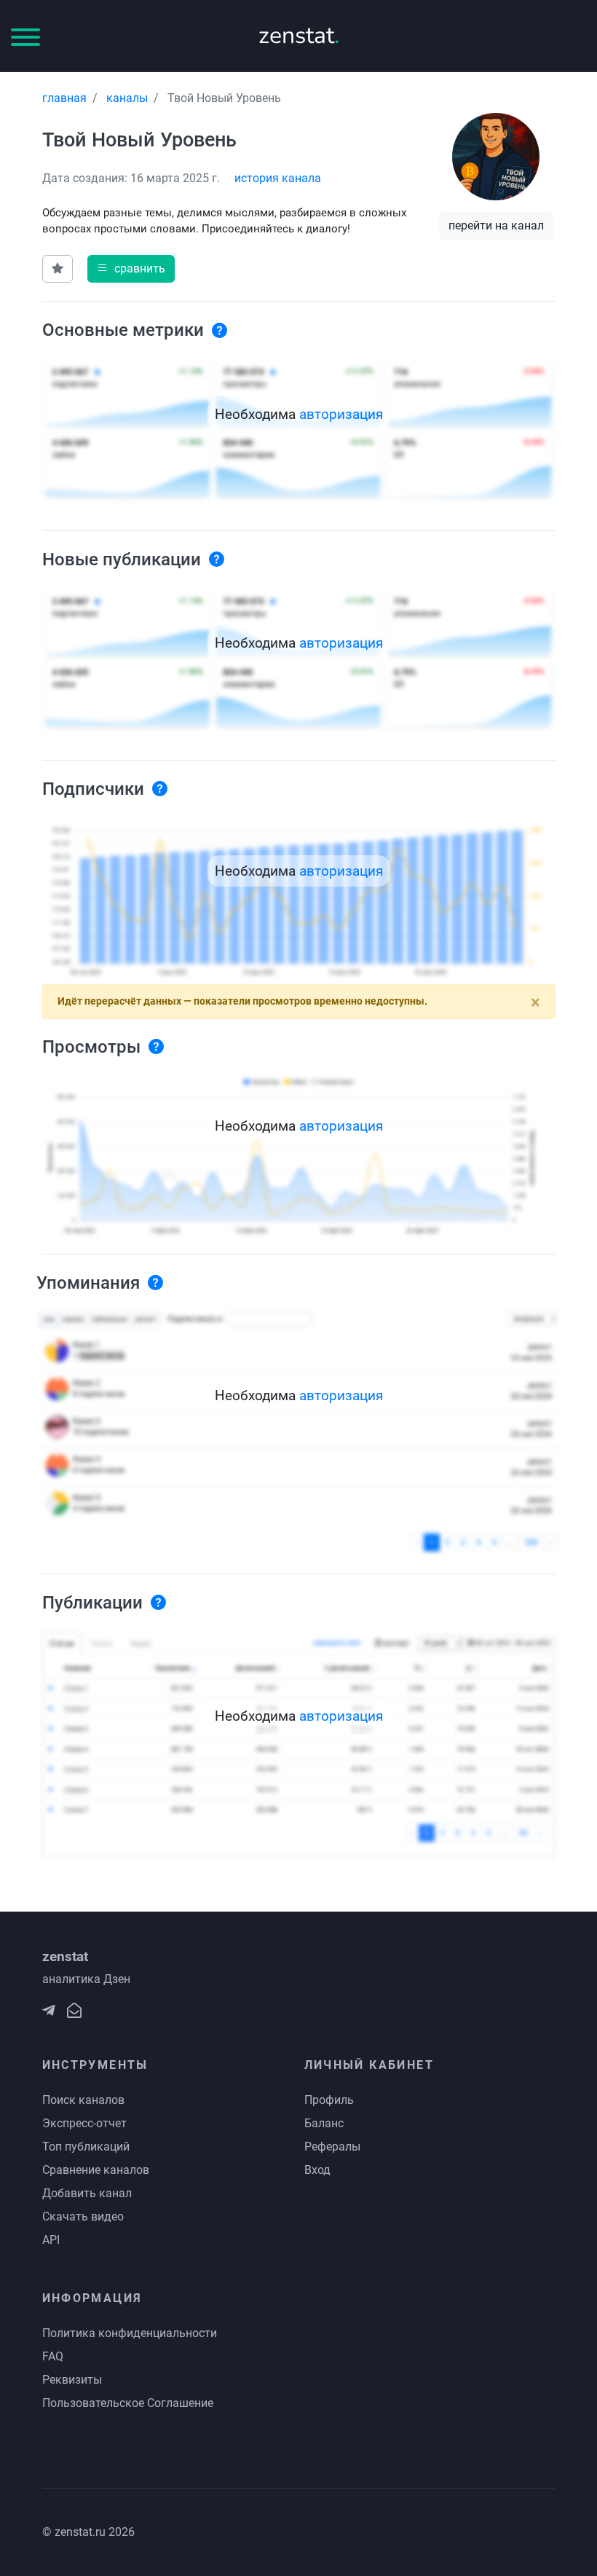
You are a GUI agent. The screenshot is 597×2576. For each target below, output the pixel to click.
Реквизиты (72, 2380)
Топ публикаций (86, 2147)
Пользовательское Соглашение (128, 2403)
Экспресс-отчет (84, 2123)
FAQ (53, 2356)
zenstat (299, 35)
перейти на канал (496, 225)
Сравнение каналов (96, 2170)
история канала (278, 178)
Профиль (329, 2100)
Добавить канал (87, 2193)
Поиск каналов (83, 2100)
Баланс (324, 2123)
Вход (317, 2170)
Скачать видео (83, 2216)
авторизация (341, 414)
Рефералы (332, 2147)
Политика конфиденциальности (130, 2333)
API (51, 2240)
